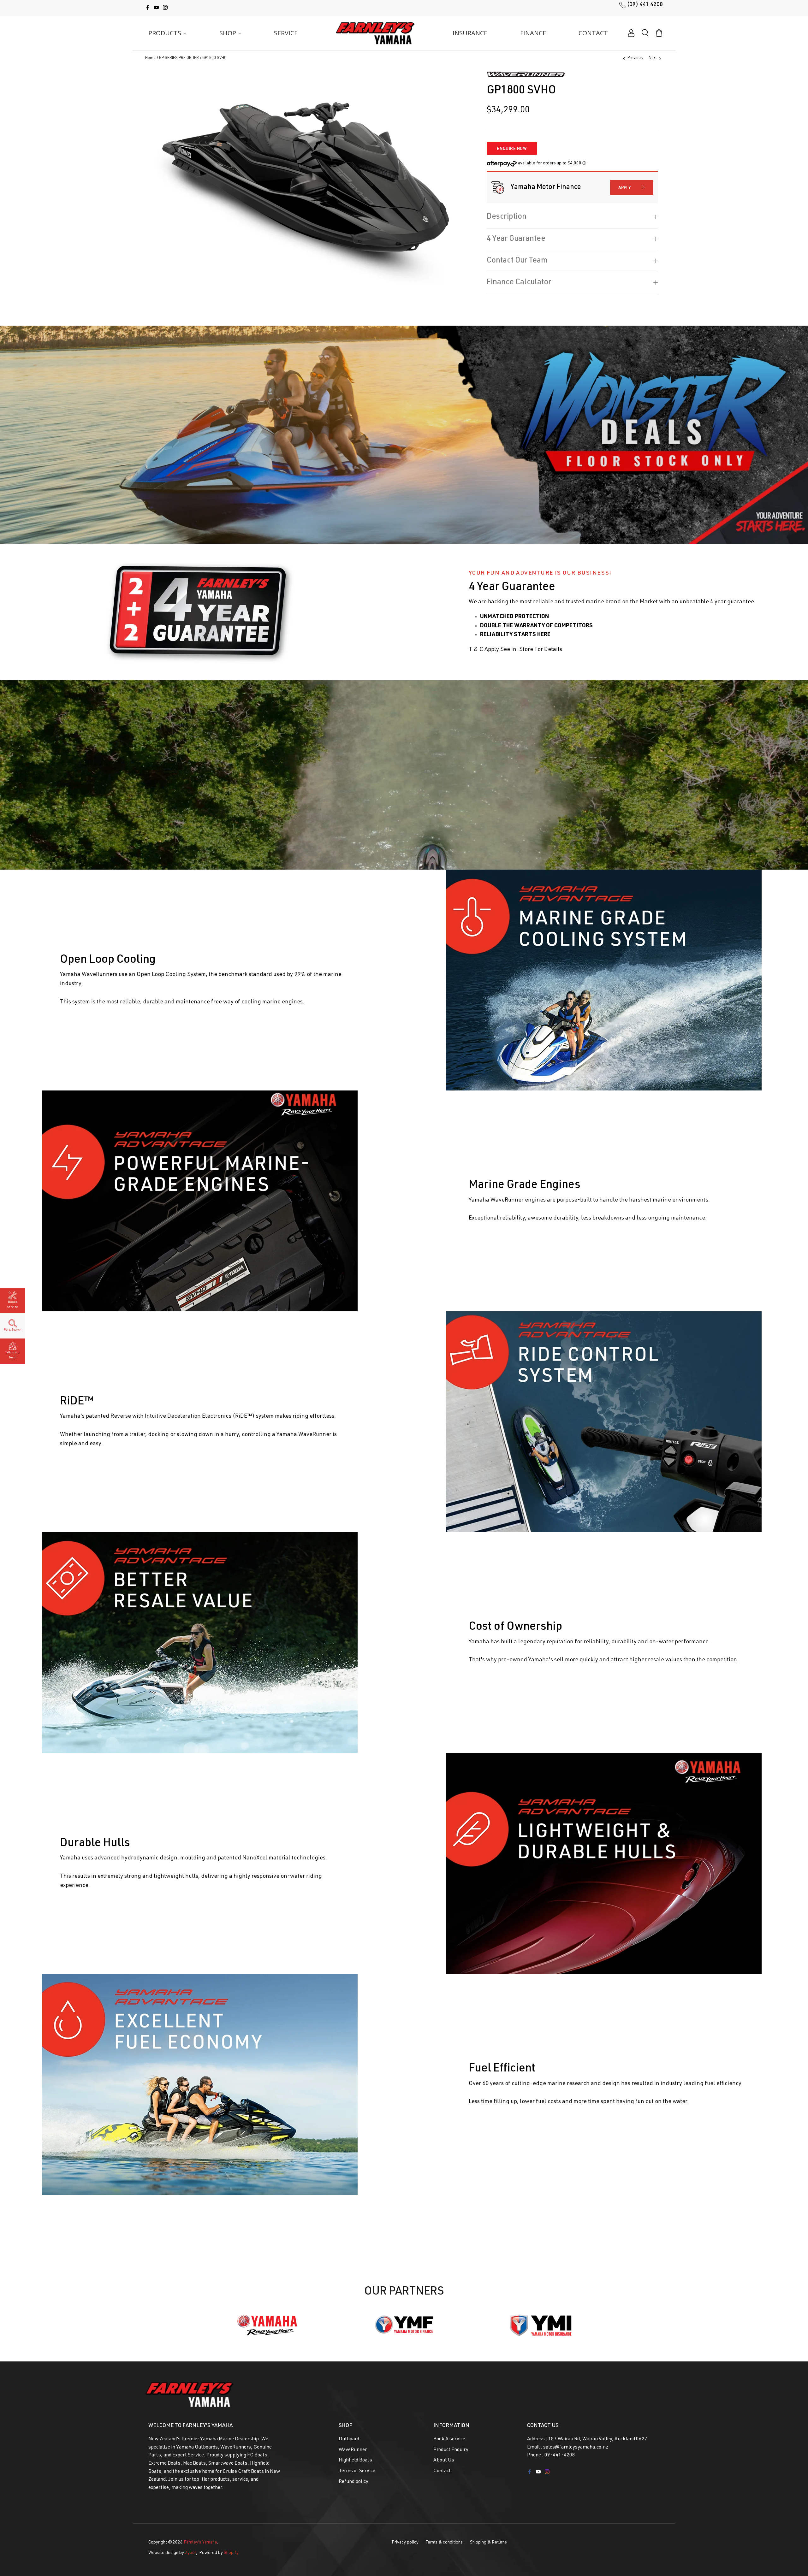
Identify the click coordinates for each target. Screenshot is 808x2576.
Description (507, 217)
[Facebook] (148, 7)
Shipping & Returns (488, 2543)
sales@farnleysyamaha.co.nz (576, 2448)
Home (150, 59)
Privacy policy (405, 2543)
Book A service (449, 2439)
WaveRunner (353, 2450)
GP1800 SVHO (214, 59)
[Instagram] (165, 7)
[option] (306, 177)
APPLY (625, 187)
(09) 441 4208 (645, 5)
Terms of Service (357, 2471)
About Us (444, 2461)
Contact (442, 2471)
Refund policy (353, 2482)
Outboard (349, 2439)
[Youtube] (156, 7)
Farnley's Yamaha (200, 2543)
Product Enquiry (451, 2450)
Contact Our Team (517, 261)
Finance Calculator (519, 283)
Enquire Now (512, 148)
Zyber (190, 2553)
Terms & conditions (444, 2543)
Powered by (219, 2553)
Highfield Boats (355, 2461)
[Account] (631, 33)
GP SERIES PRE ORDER (179, 59)
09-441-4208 (560, 2455)
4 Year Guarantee (516, 239)
